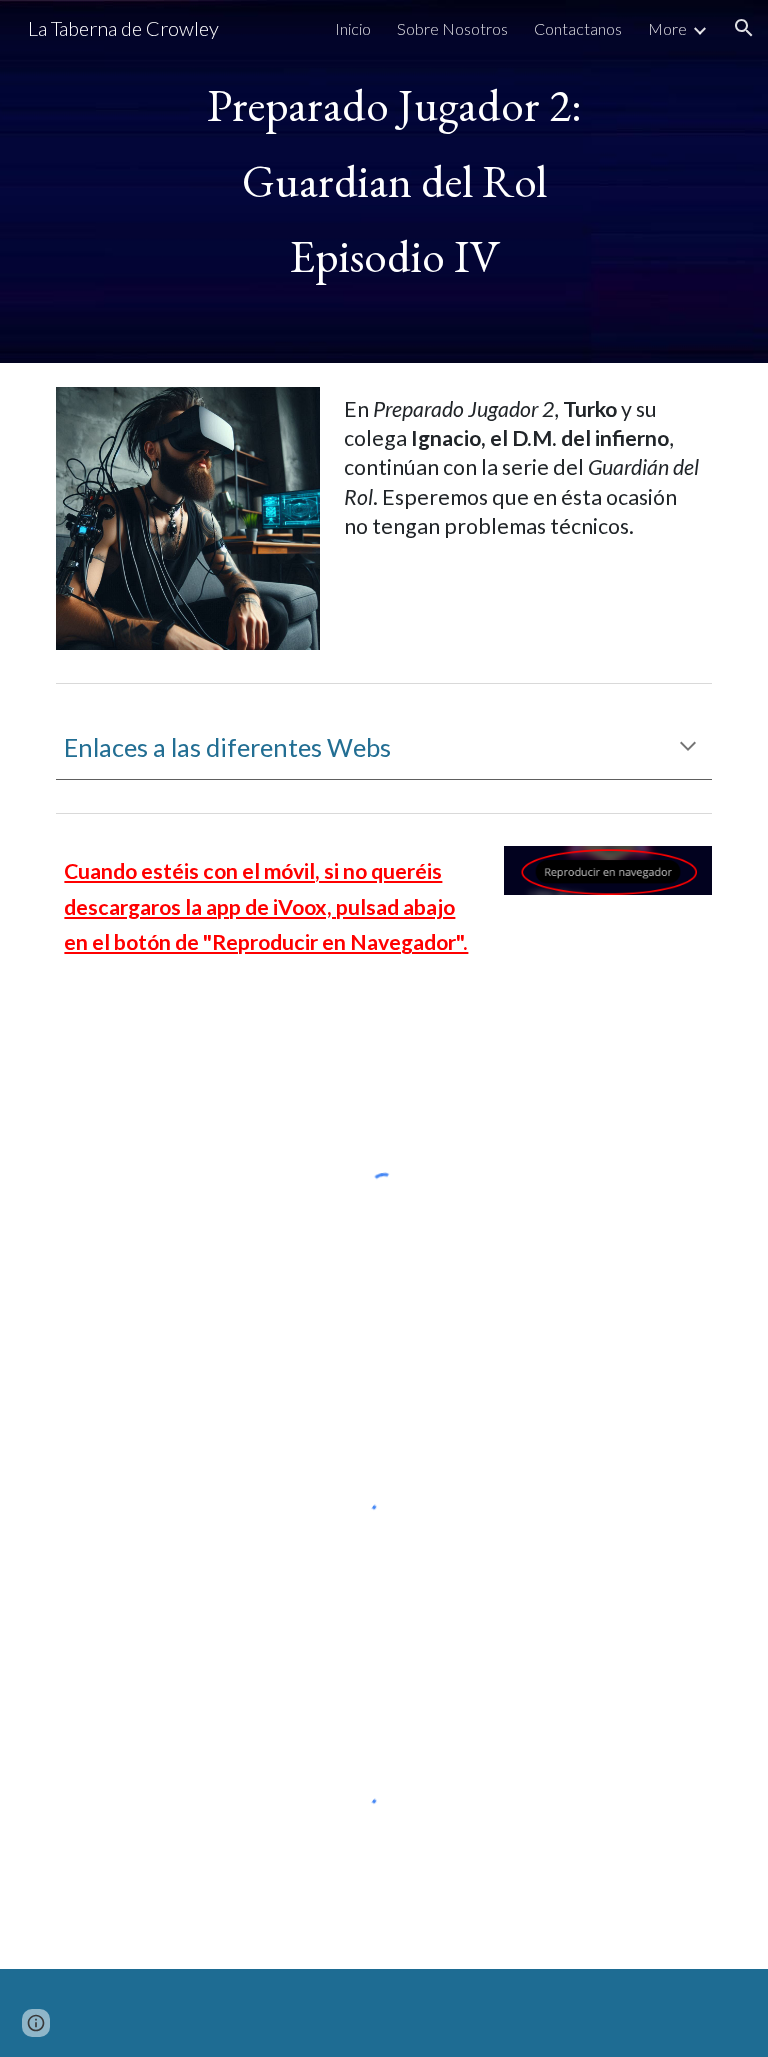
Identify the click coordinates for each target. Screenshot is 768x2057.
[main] (383, 181)
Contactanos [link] (578, 28)
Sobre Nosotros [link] (452, 28)
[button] (744, 28)
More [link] (667, 28)
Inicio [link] (353, 28)
